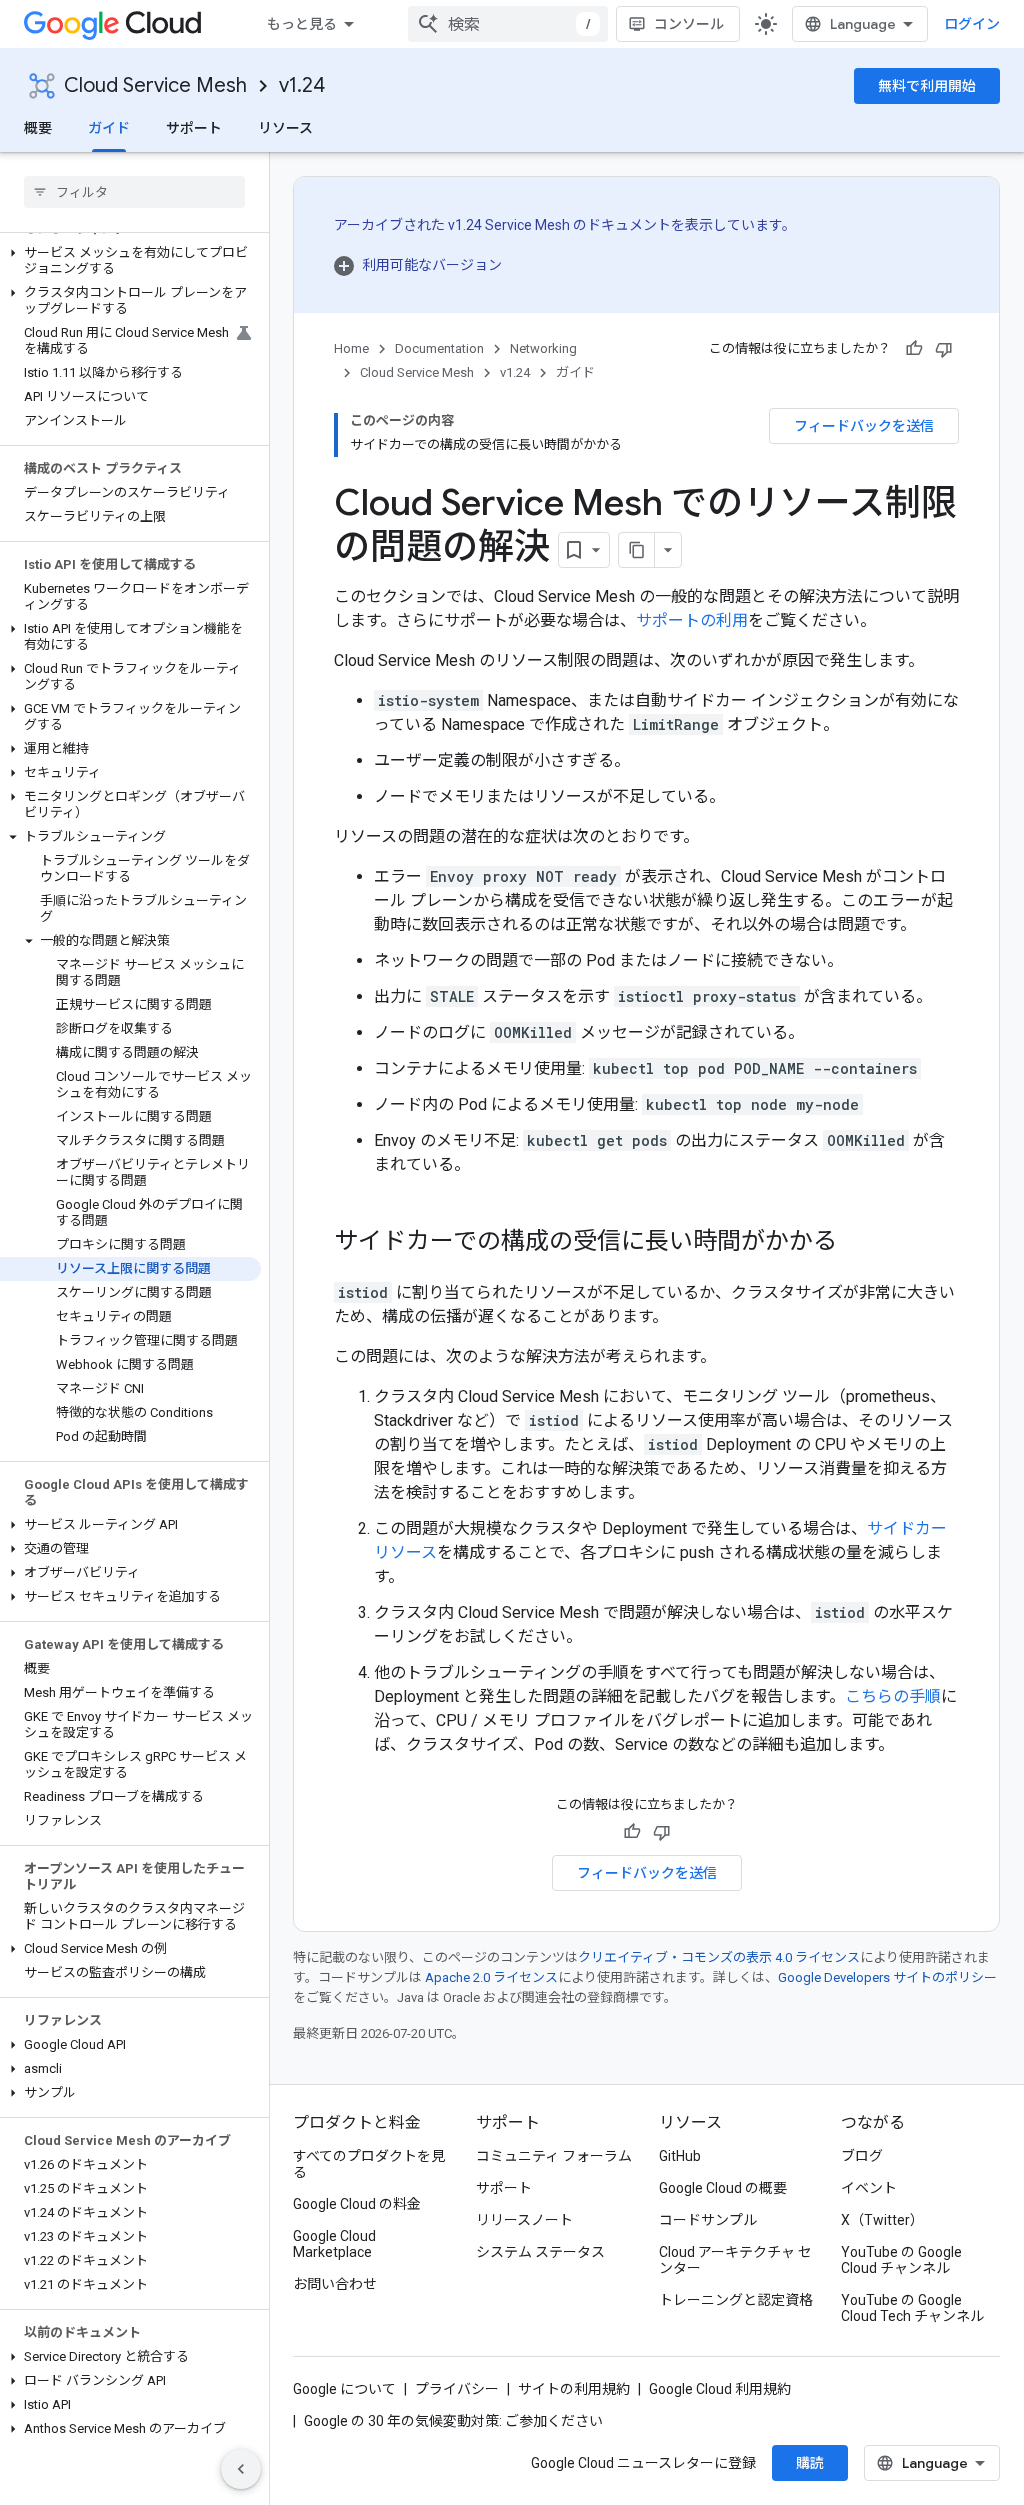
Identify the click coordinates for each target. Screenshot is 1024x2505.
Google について (344, 2389)
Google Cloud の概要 (723, 2188)
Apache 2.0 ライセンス (491, 1977)
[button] (130, 261)
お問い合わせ (335, 2284)
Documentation (439, 348)
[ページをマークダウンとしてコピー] (637, 550)
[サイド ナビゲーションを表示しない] (241, 2469)
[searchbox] (134, 192)
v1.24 (302, 85)
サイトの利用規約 (574, 2389)
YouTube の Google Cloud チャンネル (901, 2260)
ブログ (862, 2156)
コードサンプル (708, 2220)
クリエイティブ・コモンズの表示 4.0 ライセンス (719, 1957)
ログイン (972, 24)
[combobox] (508, 24)
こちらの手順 (893, 1696)
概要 (38, 128)
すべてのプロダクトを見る (369, 2164)
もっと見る (302, 24)
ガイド (109, 128)
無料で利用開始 (927, 86)
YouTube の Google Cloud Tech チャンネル (912, 2308)
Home (351, 348)
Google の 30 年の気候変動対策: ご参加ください (453, 2421)
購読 (810, 2463)
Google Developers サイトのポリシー (887, 1977)
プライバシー (457, 2389)
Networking (543, 348)
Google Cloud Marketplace (334, 2244)
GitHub (680, 2156)
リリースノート (524, 2220)
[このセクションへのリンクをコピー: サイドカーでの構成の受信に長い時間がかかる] (857, 1243)
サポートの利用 (692, 620)
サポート (194, 128)
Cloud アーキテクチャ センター (735, 2260)
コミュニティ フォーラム (554, 2156)
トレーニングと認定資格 (736, 2300)
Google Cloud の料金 (357, 2204)
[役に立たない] (944, 349)
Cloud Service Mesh (155, 85)
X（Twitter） (882, 2220)
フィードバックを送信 (864, 426)
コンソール (689, 24)
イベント (869, 2188)
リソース (285, 128)
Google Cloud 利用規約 (720, 2389)
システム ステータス (540, 2252)
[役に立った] (914, 349)
